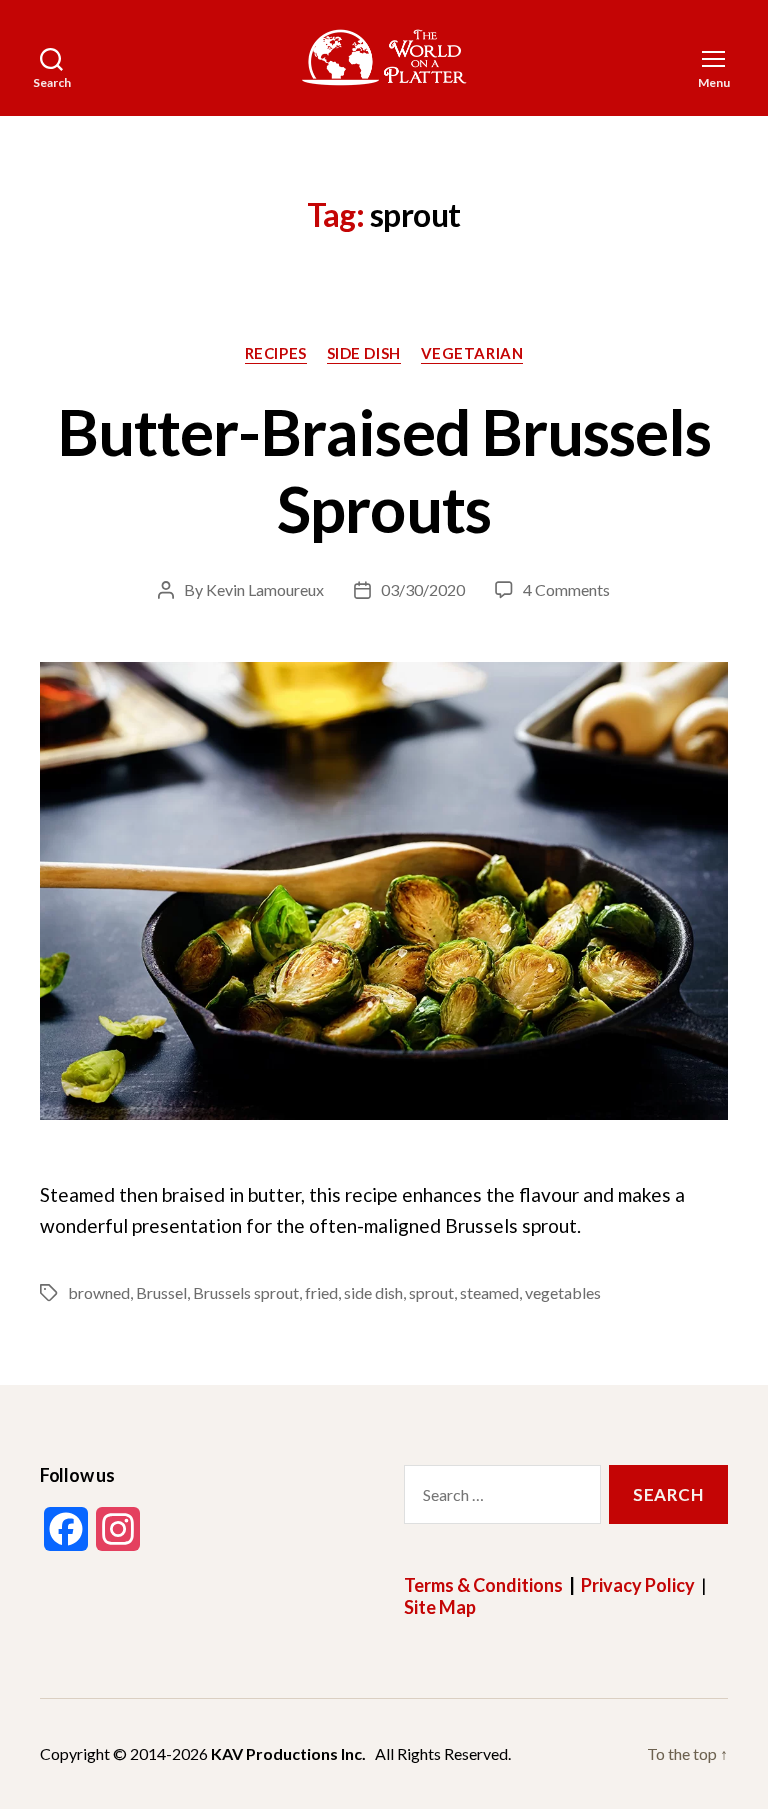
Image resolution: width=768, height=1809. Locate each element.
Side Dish (364, 353)
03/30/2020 (423, 589)
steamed (489, 1292)
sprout (431, 1292)
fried (321, 1292)
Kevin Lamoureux (265, 589)
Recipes (276, 353)
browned (99, 1292)
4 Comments (566, 589)
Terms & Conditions (483, 1585)
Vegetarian (472, 353)
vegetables (563, 1292)
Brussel (161, 1292)
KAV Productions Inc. (288, 1753)
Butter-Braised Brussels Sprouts (384, 470)
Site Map (440, 1607)
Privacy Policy (638, 1585)
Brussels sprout (246, 1292)
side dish (373, 1292)
